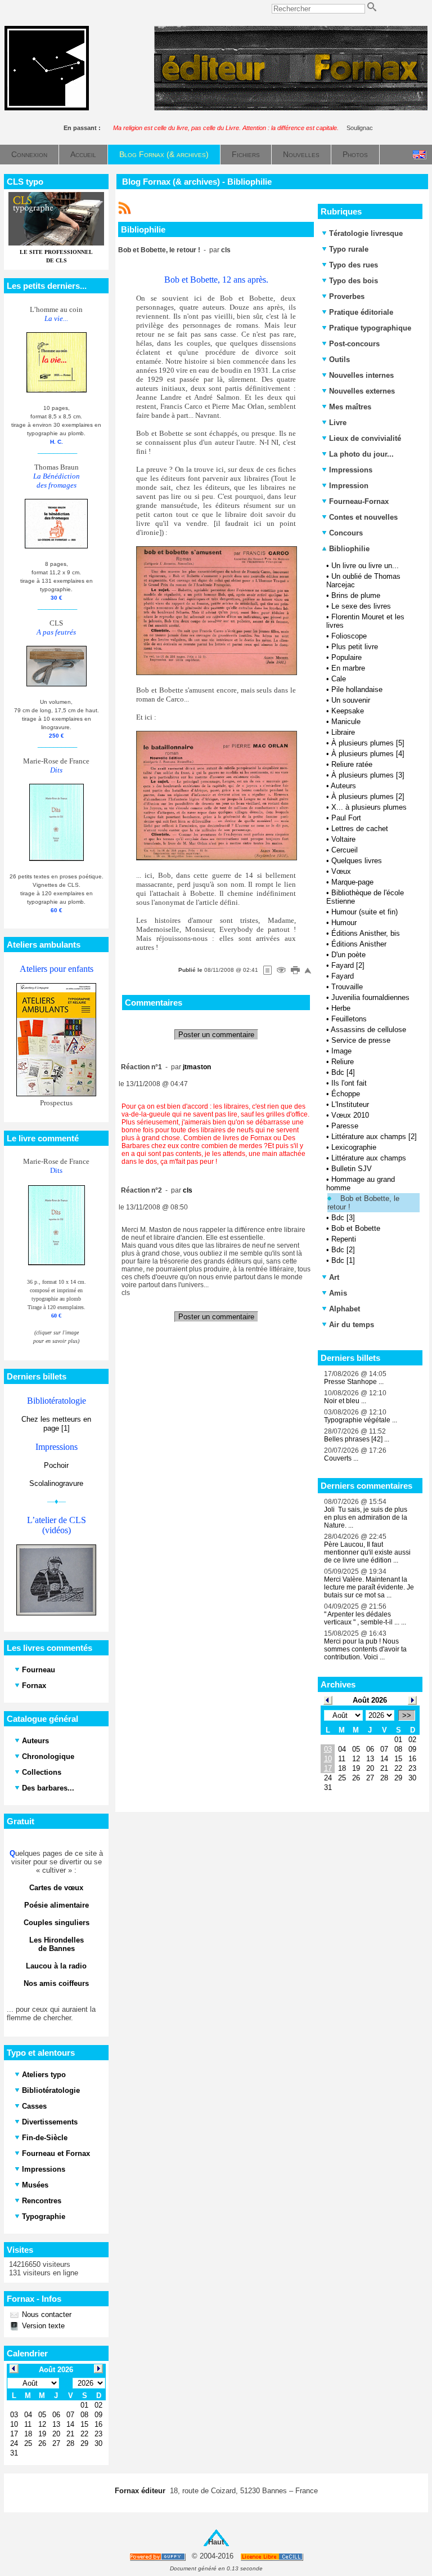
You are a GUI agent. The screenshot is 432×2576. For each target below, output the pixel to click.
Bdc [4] (343, 1072)
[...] (291, 108)
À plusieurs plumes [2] (368, 796)
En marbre (348, 668)
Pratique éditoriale (361, 312)
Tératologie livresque (366, 233)
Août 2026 (370, 1700)
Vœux (341, 871)
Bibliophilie (348, 549)
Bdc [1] (343, 1260)
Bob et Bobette (356, 1228)
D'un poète (348, 955)
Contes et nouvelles (363, 517)
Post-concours (354, 344)
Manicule (346, 722)
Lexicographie (354, 1147)
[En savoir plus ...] (273, 2557)
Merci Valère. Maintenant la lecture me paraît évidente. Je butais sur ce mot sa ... (369, 1587)
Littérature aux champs (369, 1158)
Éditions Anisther (359, 944)
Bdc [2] (343, 1250)
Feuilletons (349, 1019)
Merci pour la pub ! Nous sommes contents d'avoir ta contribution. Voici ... (365, 1649)
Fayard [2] (348, 965)
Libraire (343, 732)
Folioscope (349, 636)
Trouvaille (347, 987)
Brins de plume (356, 595)
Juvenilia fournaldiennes (370, 997)
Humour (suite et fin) (364, 912)
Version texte (42, 2326)
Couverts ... (341, 1458)
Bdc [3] (343, 1218)
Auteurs (343, 786)
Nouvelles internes (361, 375)
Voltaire (343, 839)
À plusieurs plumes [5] (368, 743)
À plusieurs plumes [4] (368, 754)
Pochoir (56, 1465)
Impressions (351, 470)
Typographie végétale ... (361, 1420)
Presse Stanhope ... (354, 1382)
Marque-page (352, 882)
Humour (344, 923)
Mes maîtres (350, 407)
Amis (338, 1293)
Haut (216, 2542)
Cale (339, 679)
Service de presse (361, 1040)
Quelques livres (357, 861)
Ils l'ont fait (349, 1083)
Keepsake (348, 711)
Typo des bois (354, 281)
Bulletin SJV (352, 1169)
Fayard (343, 976)
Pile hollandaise (357, 689)
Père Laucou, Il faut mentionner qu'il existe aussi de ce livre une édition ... (367, 1552)
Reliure (343, 1062)
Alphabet (345, 1309)
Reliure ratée (352, 764)
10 (328, 1759)
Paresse (345, 1126)
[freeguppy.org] (158, 2557)
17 (328, 1768)
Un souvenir (351, 700)
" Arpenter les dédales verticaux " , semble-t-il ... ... (365, 1618)
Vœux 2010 (350, 1115)
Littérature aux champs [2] (374, 1137)
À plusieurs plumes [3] (368, 775)
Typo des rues (354, 265)
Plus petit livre (355, 647)
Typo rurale (349, 249)
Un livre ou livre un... (365, 566)
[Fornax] (47, 108)
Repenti (344, 1239)
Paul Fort (346, 818)
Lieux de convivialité (365, 438)
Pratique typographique (370, 328)
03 (328, 1749)
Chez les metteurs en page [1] (56, 1424)
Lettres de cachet (360, 829)
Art (334, 1277)
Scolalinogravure (56, 1483)
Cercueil (345, 850)
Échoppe (346, 1094)
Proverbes (347, 296)
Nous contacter (46, 2314)
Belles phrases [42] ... (357, 1439)
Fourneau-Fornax (359, 501)
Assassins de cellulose (368, 1030)
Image (341, 1051)
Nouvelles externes (362, 391)
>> (407, 1715)
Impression (349, 486)
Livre (338, 423)
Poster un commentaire (216, 1035)
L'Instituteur (350, 1104)
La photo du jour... (361, 454)
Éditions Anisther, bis (366, 933)
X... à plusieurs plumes (369, 807)
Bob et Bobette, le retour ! (363, 1203)
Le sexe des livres (361, 606)
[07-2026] (328, 1700)
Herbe (341, 1008)
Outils (339, 360)
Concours (346, 533)
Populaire (346, 657)
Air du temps (352, 1325)
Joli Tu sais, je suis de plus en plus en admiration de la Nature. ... (366, 1517)
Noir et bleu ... (345, 1401)
